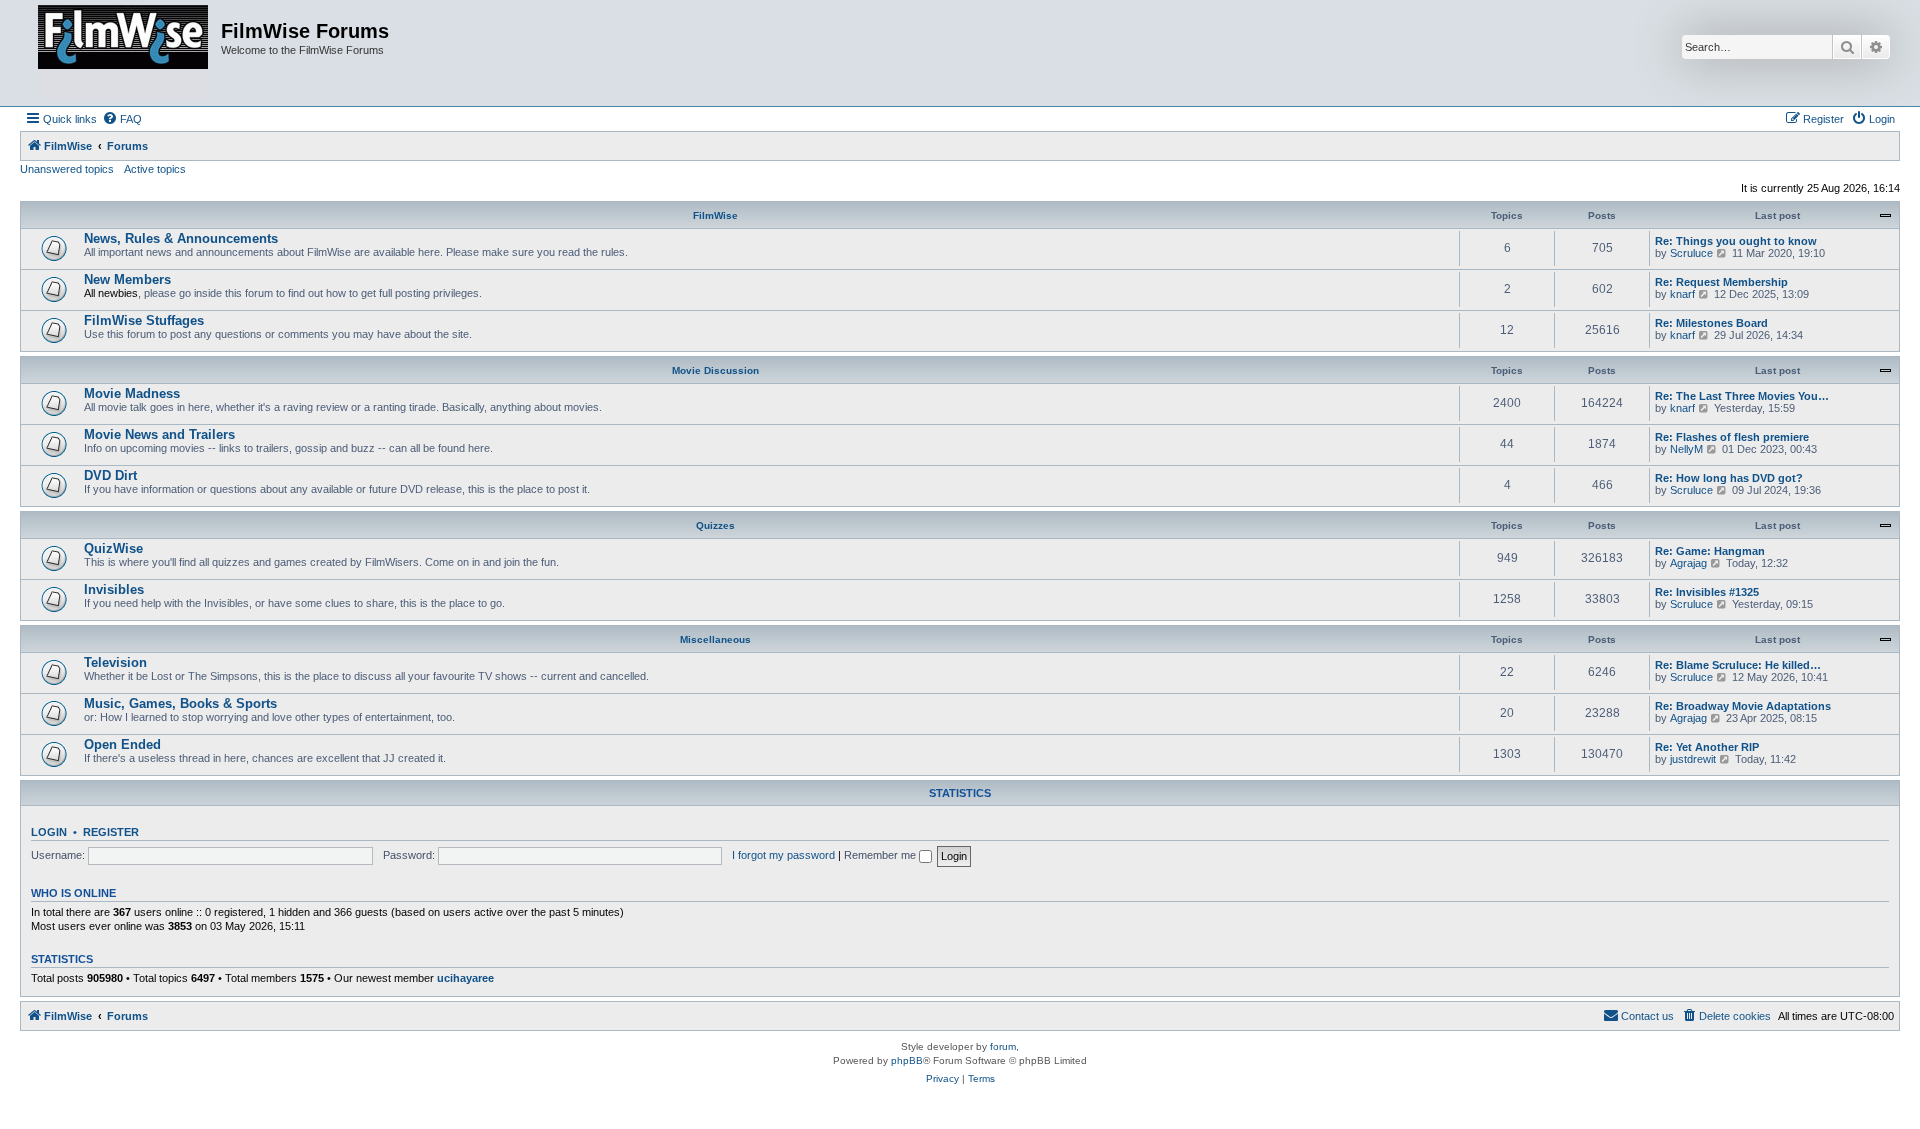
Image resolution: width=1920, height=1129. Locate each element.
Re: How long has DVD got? (1729, 478)
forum (1003, 1046)
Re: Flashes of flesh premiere (1732, 437)
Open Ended (122, 744)
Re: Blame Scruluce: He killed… (1738, 665)
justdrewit (1693, 759)
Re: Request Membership (1721, 282)
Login (49, 832)
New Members (127, 279)
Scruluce (1691, 253)
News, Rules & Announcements (181, 238)
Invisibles (114, 589)
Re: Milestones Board (1711, 323)
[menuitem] (122, 119)
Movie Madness (132, 393)
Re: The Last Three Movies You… (1742, 396)
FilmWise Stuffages (144, 320)
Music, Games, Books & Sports (180, 703)
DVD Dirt (110, 475)
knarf (1682, 294)
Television (115, 662)
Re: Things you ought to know (1736, 241)
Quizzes (715, 525)
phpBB (907, 1060)
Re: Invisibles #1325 (1707, 592)
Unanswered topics (67, 169)
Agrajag (1688, 563)
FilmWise (715, 215)
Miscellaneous (715, 639)
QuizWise (113, 548)
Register (111, 832)
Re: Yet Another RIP (1707, 747)
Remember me (881, 855)
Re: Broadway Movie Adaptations (1743, 706)
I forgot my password (783, 855)
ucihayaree (465, 978)
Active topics (155, 169)
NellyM (1686, 449)
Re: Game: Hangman (1710, 551)
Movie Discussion (715, 370)
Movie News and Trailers (159, 434)
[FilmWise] (123, 53)
